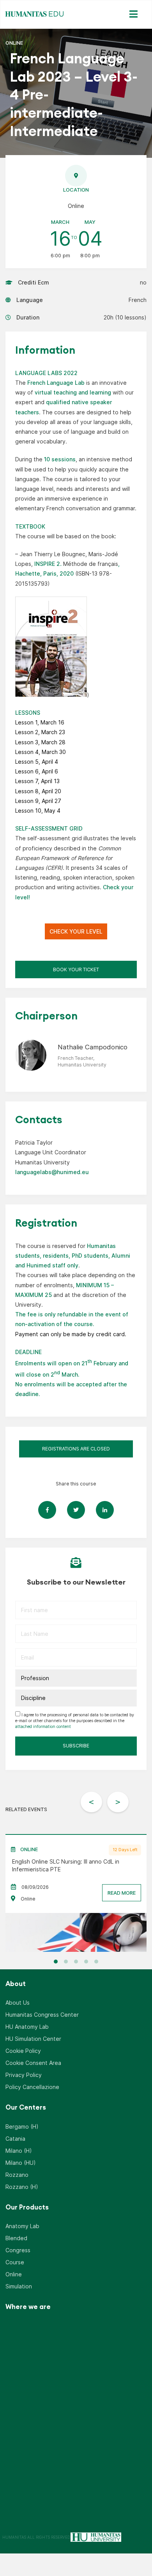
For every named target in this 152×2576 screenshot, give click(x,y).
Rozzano (17, 2175)
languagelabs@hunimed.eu (52, 1172)
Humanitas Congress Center (42, 2015)
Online (14, 2274)
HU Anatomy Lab (27, 2027)
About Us (18, 2003)
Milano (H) (19, 2151)
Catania (15, 2139)
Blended (16, 2238)
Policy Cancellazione (32, 2087)
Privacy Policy (24, 2075)
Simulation (19, 2286)
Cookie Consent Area (33, 2063)
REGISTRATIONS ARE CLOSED (76, 1449)
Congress (18, 2250)
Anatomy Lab (22, 2226)
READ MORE (122, 1893)
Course (15, 2262)
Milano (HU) (21, 2163)
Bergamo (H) (22, 2127)
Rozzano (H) (22, 2187)
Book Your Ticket (76, 969)
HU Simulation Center (33, 2039)
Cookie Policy (23, 2051)
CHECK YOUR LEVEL (76, 931)
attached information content (43, 1727)
